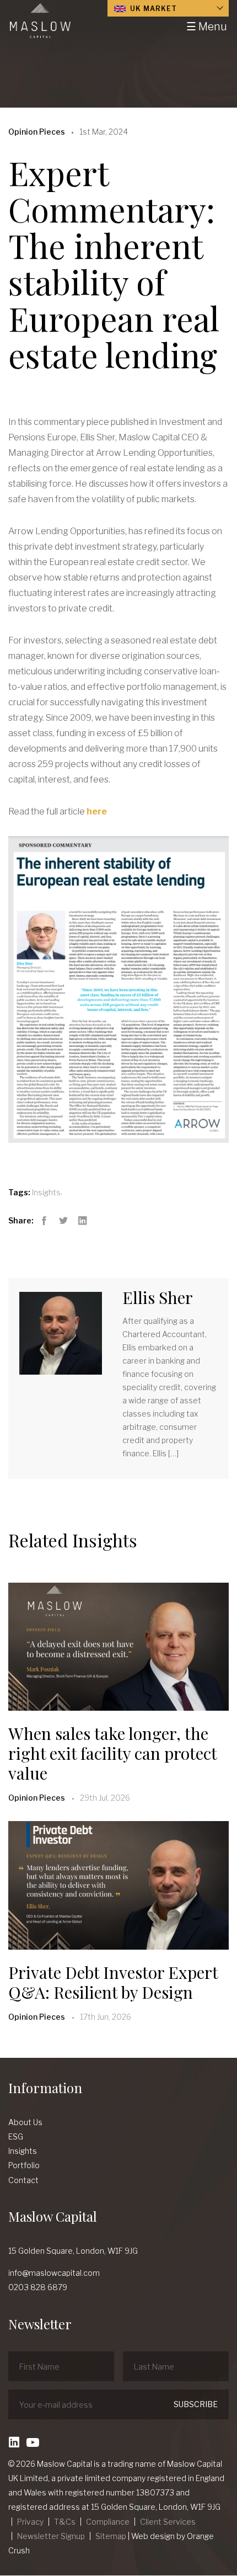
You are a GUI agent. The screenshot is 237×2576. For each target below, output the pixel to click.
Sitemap (111, 2536)
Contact (23, 2180)
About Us (25, 2122)
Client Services (168, 2522)
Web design (153, 2536)
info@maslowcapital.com (54, 2273)
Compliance (108, 2522)
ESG (16, 2136)
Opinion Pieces (37, 1798)
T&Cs (65, 2522)
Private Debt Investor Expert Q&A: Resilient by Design (113, 1982)
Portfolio (24, 2165)
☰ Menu (207, 26)
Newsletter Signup (51, 2536)
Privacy (30, 2522)
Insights (46, 1192)
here (97, 811)
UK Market (152, 9)
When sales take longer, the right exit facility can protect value (112, 1753)
